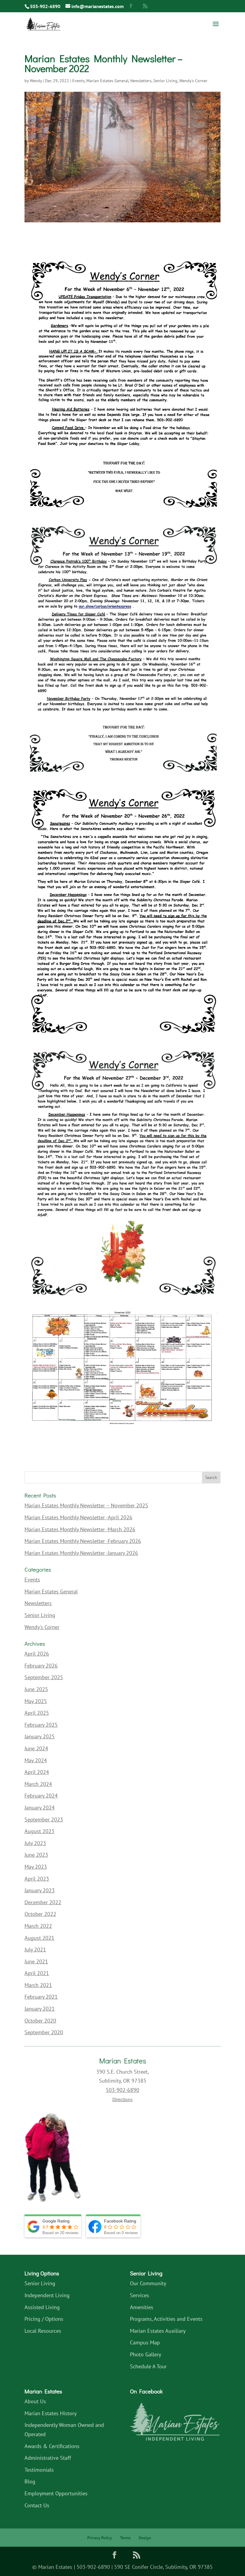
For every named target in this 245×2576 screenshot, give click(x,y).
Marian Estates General (107, 81)
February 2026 (41, 1666)
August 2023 (39, 1831)
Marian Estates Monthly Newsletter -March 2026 (80, 1529)
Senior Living (165, 81)
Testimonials (39, 2470)
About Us (35, 2401)
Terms (125, 2538)
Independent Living (47, 2295)
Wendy (36, 81)
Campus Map (145, 2342)
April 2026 (37, 1654)
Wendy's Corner (193, 81)
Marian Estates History (50, 2413)
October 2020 (40, 2021)
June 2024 (36, 1748)
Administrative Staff (48, 2458)
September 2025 (44, 1677)
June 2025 (36, 1689)
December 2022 (43, 1902)
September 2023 (44, 1819)
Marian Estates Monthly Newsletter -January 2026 (81, 1553)
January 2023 (40, 1890)
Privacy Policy (100, 2538)
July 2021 (35, 1949)
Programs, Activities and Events (166, 2319)
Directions (122, 2099)
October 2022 (40, 1914)
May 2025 (36, 1701)
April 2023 (37, 1879)
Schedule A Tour (148, 2366)
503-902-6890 (45, 6)
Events (78, 81)
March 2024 (38, 1784)
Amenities (142, 2307)
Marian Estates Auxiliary (158, 2331)
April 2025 (37, 1713)
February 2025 (41, 1725)
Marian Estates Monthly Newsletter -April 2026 (78, 1517)
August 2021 (39, 1938)
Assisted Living (42, 2307)
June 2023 (36, 1855)
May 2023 (36, 1867)
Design (145, 2538)
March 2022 (38, 1926)
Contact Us (37, 2505)
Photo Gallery (146, 2354)
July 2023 (35, 1843)
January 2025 (40, 1736)
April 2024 (37, 1772)
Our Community (148, 2283)
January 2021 (40, 2009)
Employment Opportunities (56, 2493)
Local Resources (43, 2331)
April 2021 (37, 1973)
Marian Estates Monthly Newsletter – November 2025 (86, 1505)
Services (140, 2295)
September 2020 (44, 2032)
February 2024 (41, 1796)
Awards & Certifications (52, 2446)
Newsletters (141, 81)
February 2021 (41, 1997)
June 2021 (36, 1961)
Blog (30, 2481)
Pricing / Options (44, 2319)
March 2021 (38, 1985)
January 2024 (40, 1808)
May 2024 (36, 1760)
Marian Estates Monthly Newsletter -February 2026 (83, 1541)
